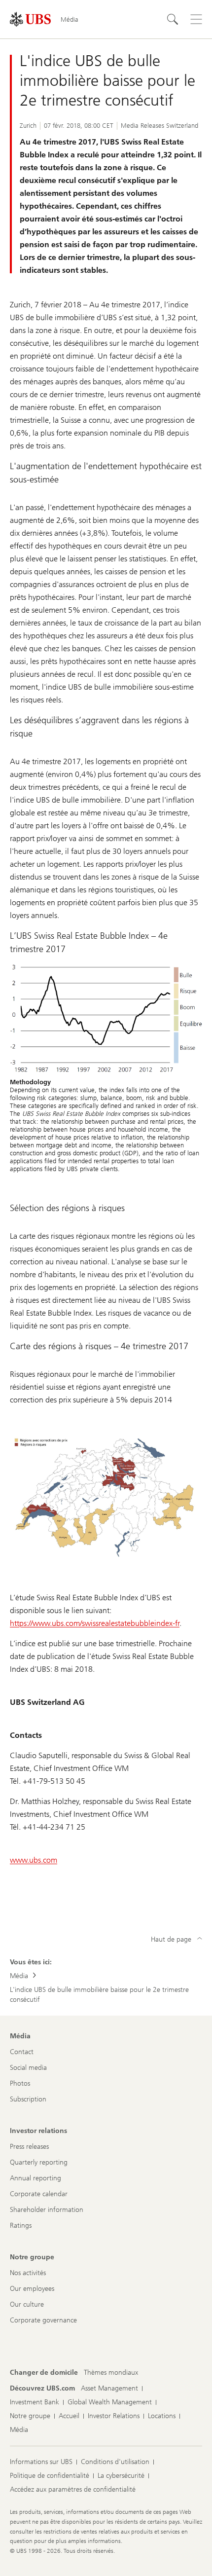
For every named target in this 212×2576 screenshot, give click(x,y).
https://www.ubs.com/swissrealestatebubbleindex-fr (95, 1623)
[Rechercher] (173, 19)
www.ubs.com (34, 1860)
